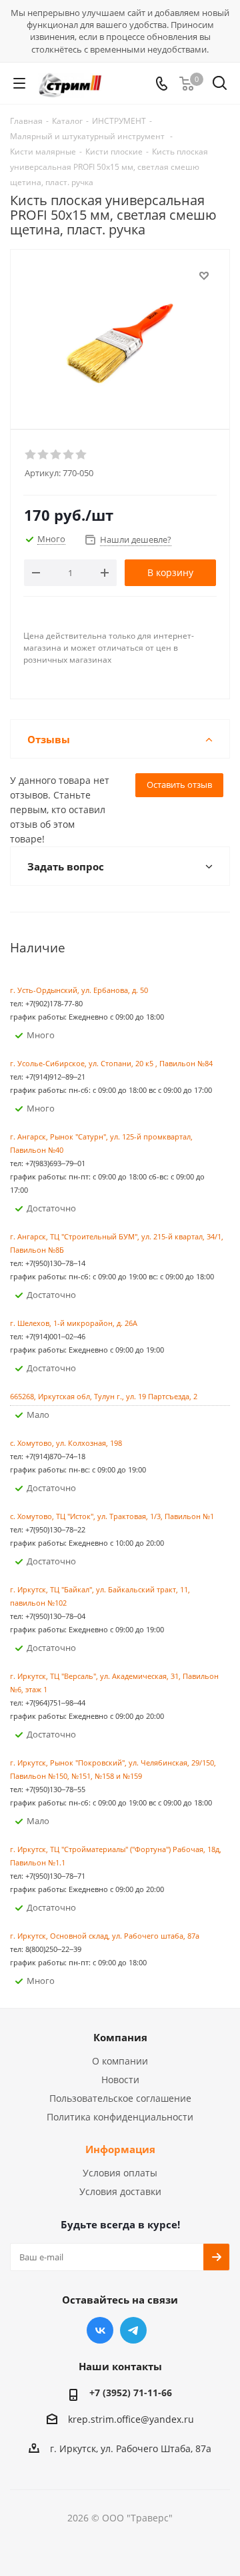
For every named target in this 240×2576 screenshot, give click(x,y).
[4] (69, 455)
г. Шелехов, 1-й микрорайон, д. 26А (74, 1323)
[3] (56, 455)
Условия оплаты (120, 2173)
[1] (31, 455)
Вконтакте (100, 2330)
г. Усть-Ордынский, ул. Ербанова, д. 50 (79, 990)
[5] (82, 455)
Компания (120, 2037)
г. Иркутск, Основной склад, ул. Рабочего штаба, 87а (105, 1936)
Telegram (133, 2330)
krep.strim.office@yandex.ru (131, 2419)
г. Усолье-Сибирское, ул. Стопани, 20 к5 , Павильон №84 (111, 1063)
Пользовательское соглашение (120, 2098)
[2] (44, 455)
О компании (120, 2061)
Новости (120, 2080)
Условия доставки (120, 2191)
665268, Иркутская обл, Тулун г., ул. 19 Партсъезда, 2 (104, 1396)
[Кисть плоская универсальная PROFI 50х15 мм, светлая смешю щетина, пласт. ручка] (120, 333)
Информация (120, 2149)
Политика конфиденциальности (120, 2117)
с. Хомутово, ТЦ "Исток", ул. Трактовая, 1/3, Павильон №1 (112, 1516)
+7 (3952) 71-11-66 (131, 2393)
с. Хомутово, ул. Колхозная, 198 (66, 1443)
